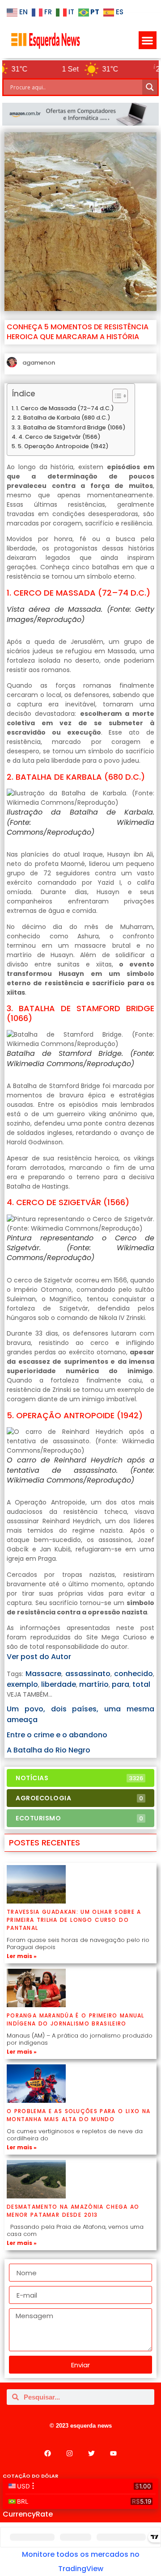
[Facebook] (48, 2453)
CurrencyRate (28, 2514)
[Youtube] (114, 2453)
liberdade (59, 1684)
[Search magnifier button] (150, 87)
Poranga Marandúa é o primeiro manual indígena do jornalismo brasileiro (76, 2019)
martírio (94, 1684)
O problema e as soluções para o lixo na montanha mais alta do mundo (78, 2115)
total (141, 1684)
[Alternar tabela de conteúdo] (116, 396)
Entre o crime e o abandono (57, 1735)
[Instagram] (70, 2453)
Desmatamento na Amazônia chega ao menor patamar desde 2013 (73, 2211)
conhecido (133, 1674)
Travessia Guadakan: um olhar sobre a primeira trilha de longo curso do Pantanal (74, 1920)
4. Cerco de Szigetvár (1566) (59, 437)
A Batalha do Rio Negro (49, 1750)
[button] (148, 40)
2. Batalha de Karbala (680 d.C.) (64, 418)
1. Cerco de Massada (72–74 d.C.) (65, 408)
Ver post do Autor (39, 1657)
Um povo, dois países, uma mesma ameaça (80, 1714)
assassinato (88, 1674)
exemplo (22, 1684)
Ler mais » (22, 1956)
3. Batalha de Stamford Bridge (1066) (72, 427)
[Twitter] (92, 2453)
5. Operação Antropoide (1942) (63, 446)
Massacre (43, 1674)
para (121, 1684)
